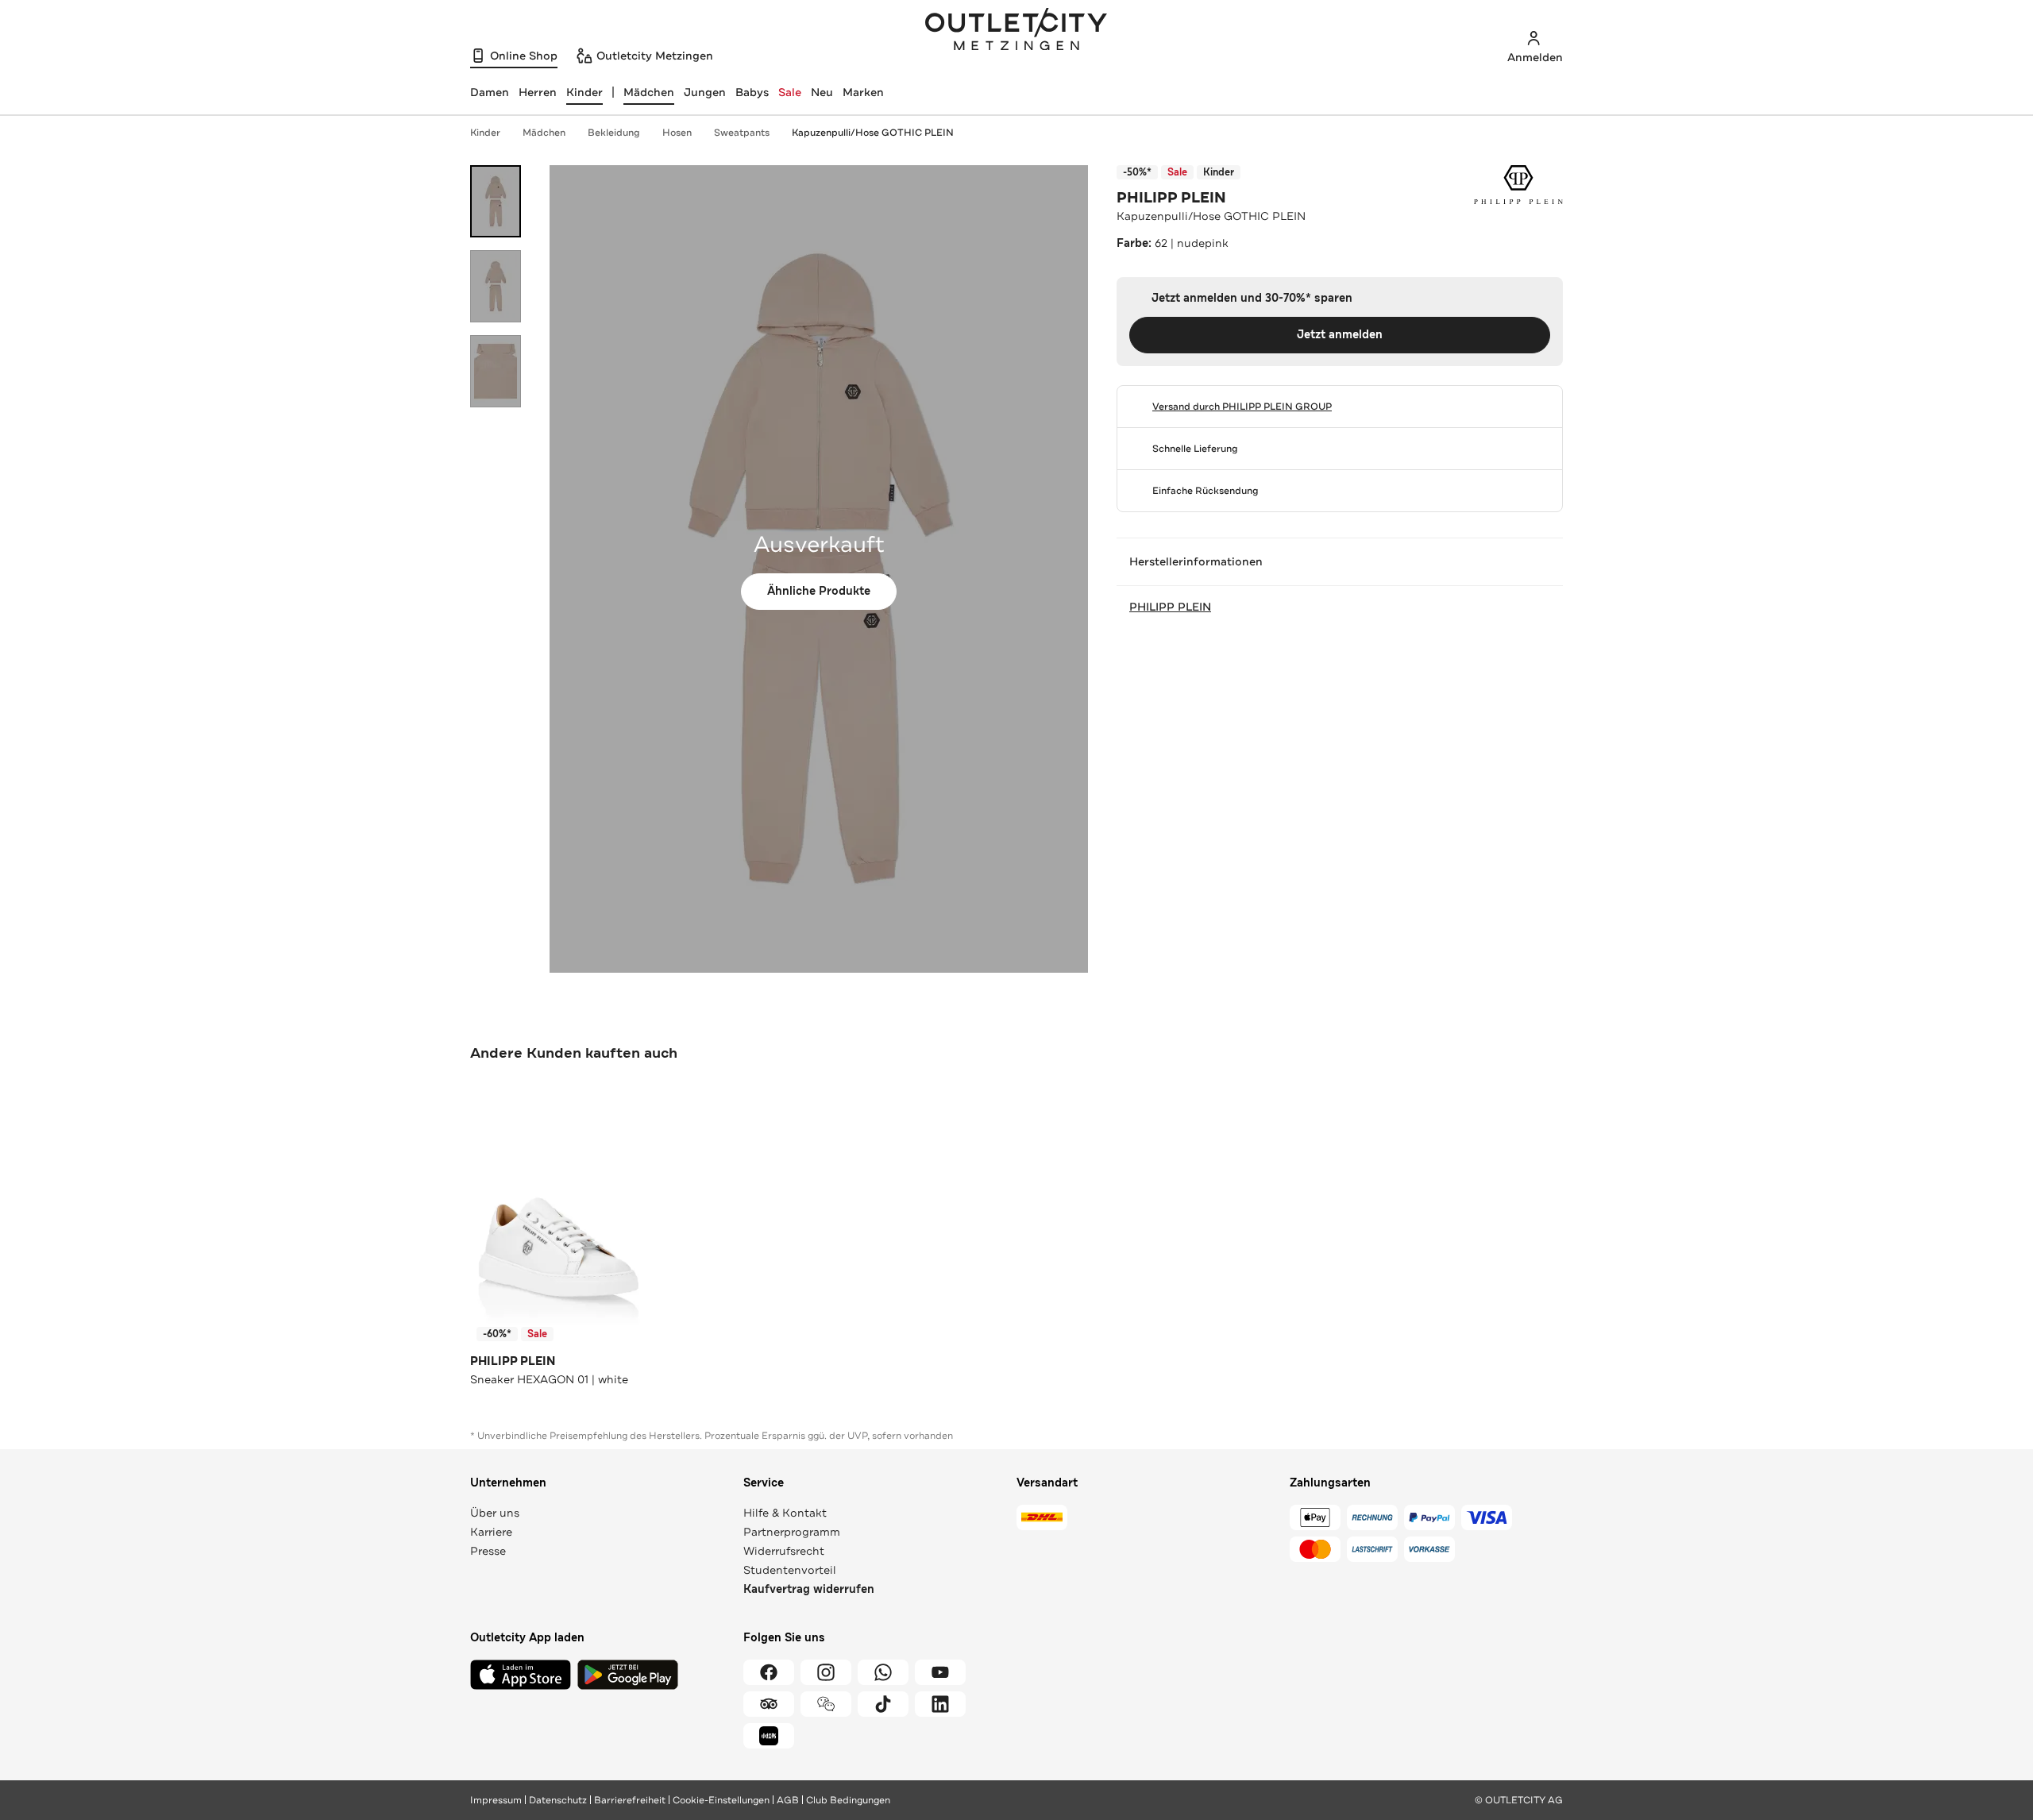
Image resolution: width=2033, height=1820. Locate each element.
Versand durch (1242, 407)
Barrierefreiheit (630, 1800)
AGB (788, 1800)
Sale (790, 92)
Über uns (495, 1513)
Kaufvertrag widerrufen (809, 1589)
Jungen (705, 92)
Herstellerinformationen (1196, 561)
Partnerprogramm (792, 1532)
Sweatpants (742, 133)
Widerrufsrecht (784, 1551)
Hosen (677, 133)
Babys (752, 92)
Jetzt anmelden (1340, 335)
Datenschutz (558, 1800)
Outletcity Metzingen (1016, 31)
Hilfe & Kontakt (785, 1513)
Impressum (496, 1800)
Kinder (485, 133)
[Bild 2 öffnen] (496, 286)
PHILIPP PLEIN (1171, 198)
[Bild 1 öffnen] (496, 201)
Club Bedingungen (848, 1800)
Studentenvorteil (790, 1570)
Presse (488, 1551)
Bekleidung (614, 133)
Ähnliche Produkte (819, 591)
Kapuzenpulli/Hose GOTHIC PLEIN (873, 133)
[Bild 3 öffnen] (496, 371)
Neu (822, 92)
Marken (863, 92)
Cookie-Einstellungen (721, 1800)
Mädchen (649, 92)
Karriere (491, 1532)
